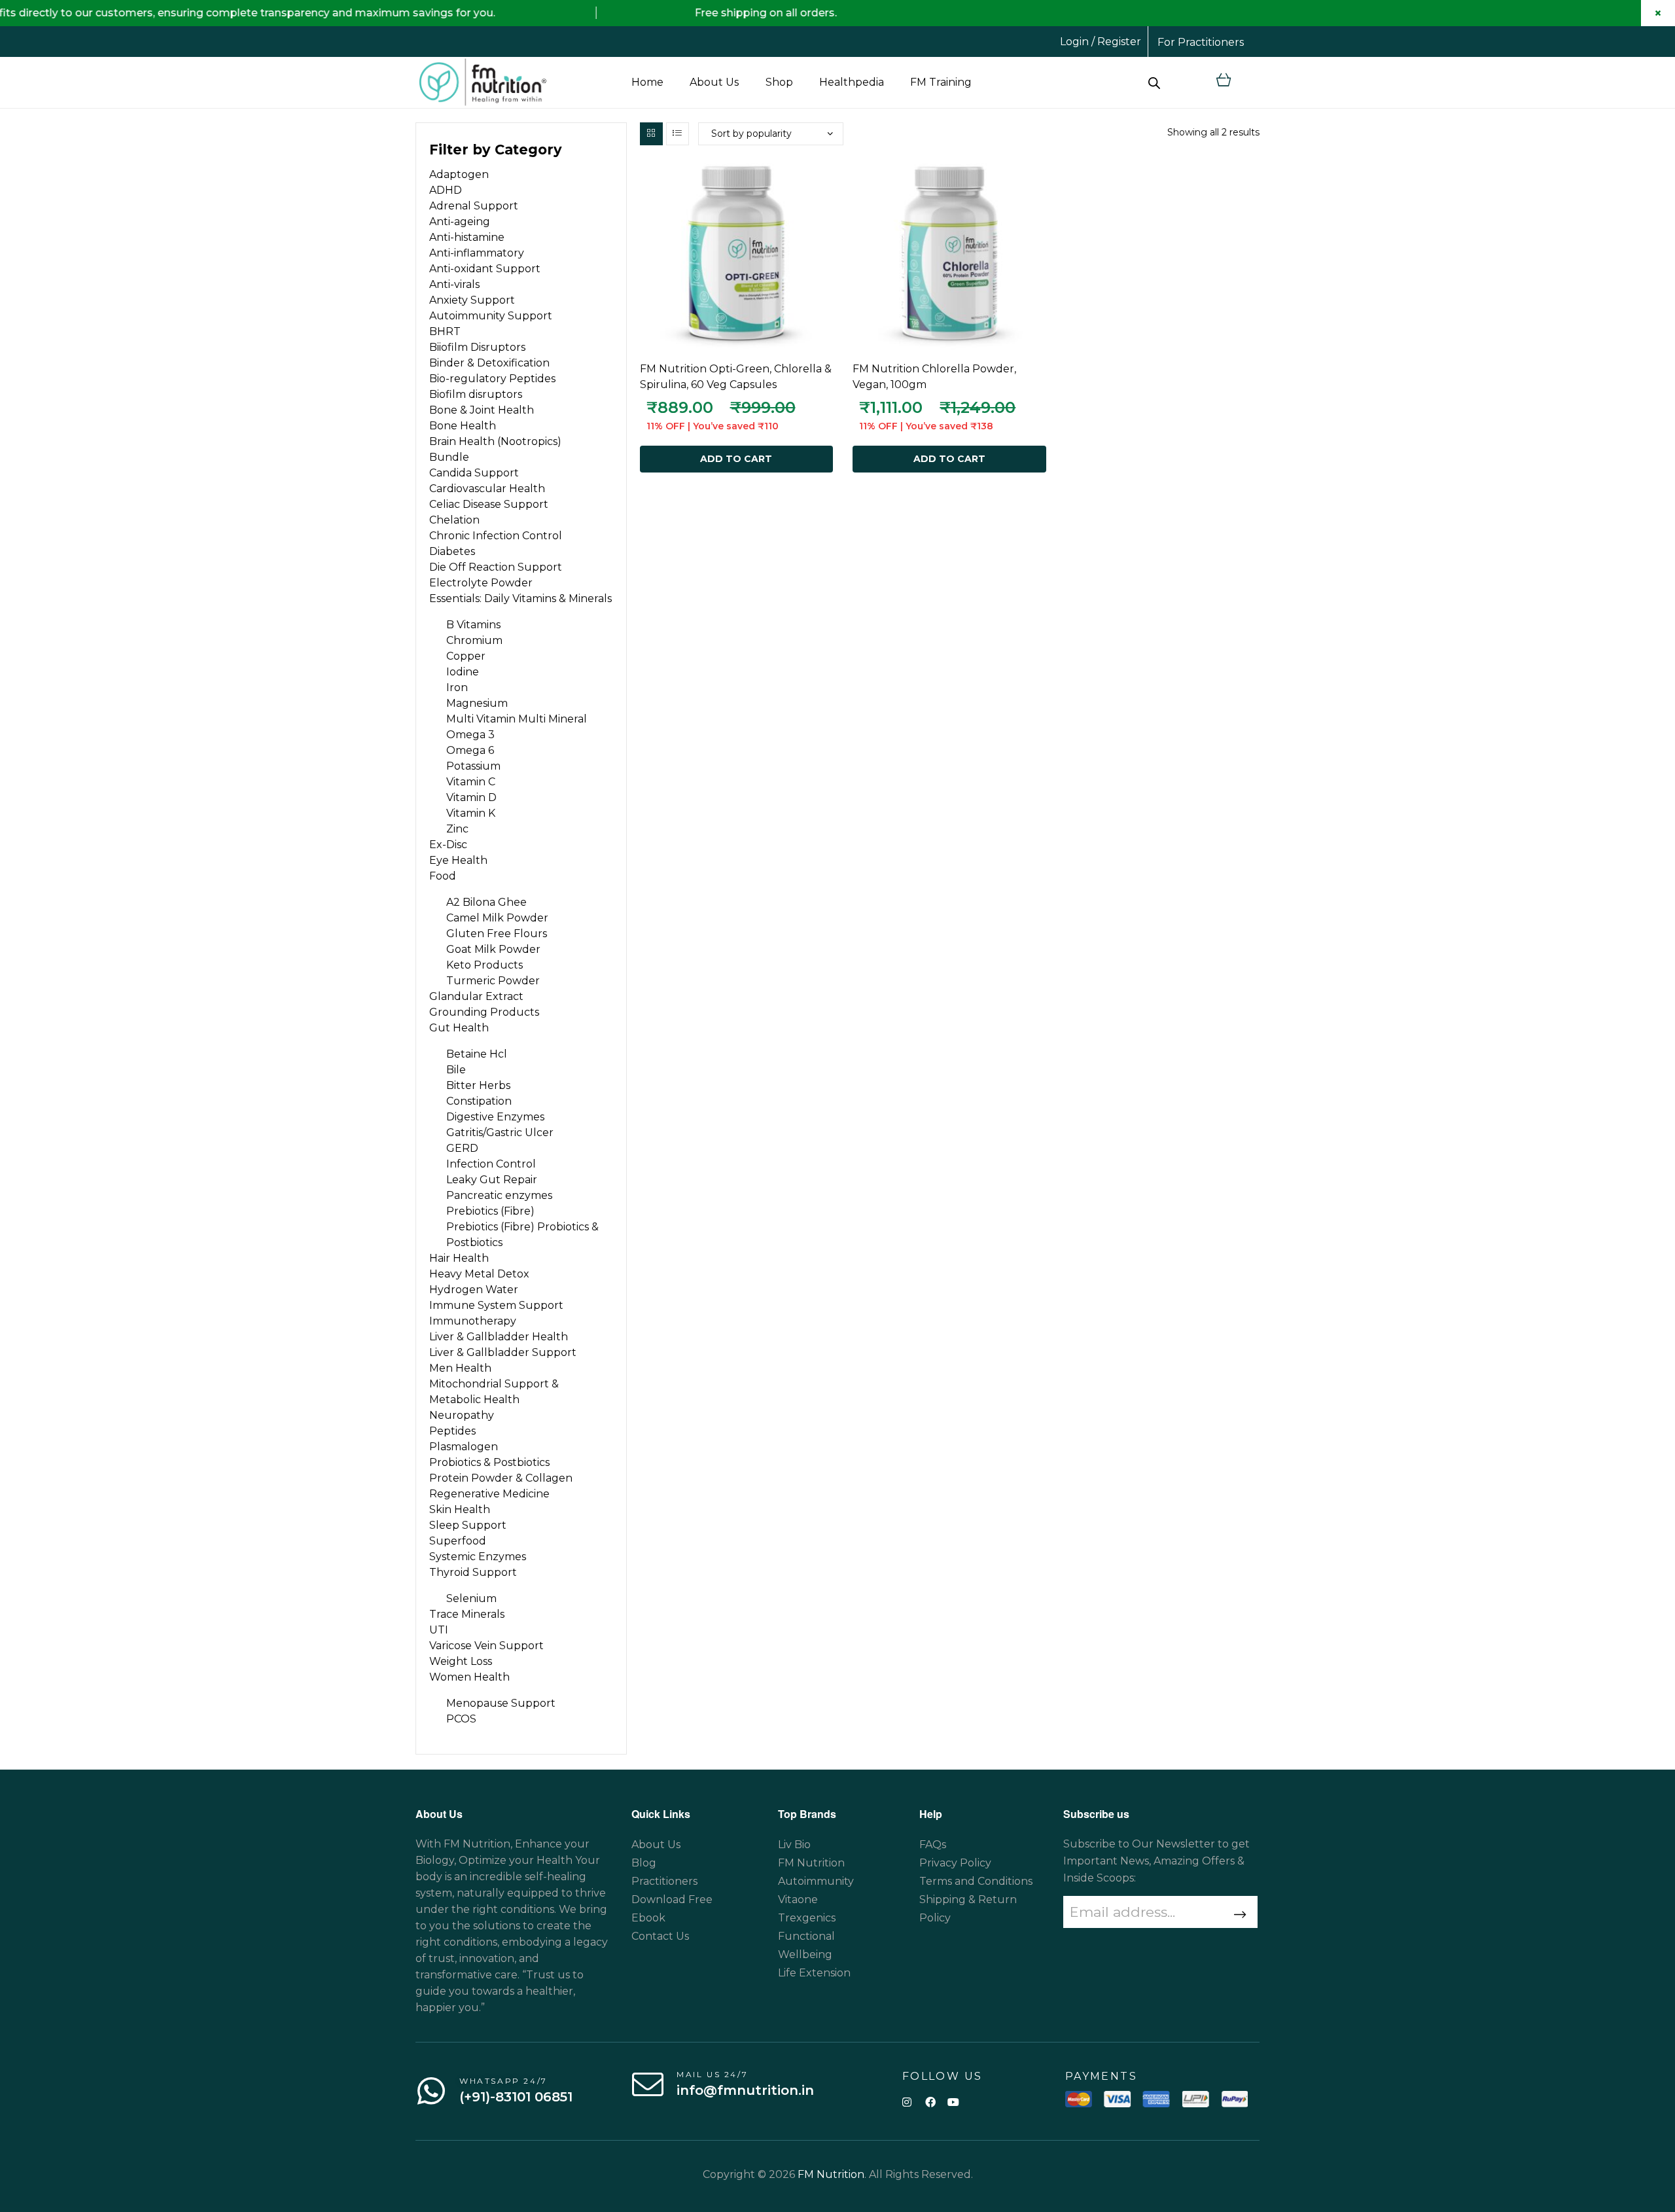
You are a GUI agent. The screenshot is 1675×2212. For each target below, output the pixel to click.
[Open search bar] (1154, 82)
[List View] (678, 134)
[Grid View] (651, 134)
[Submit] (1238, 1915)
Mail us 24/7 (712, 2074)
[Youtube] (953, 2102)
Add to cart (736, 459)
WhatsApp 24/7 (503, 2081)
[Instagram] (907, 2102)
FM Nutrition (831, 2174)
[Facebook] (930, 2102)
